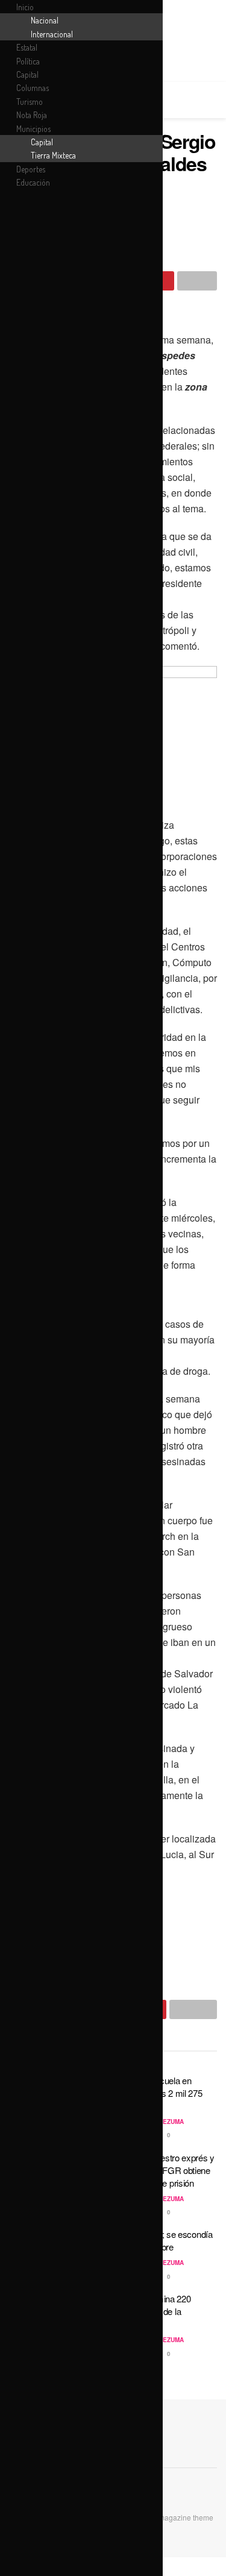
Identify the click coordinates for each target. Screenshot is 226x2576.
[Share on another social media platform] (197, 281)
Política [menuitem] (28, 61)
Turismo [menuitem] (30, 102)
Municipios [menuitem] (33, 129)
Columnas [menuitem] (33, 88)
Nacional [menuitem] (45, 20)
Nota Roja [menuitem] (32, 115)
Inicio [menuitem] (25, 7)
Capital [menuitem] (27, 74)
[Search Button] (212, 100)
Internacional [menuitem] (52, 34)
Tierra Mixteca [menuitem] (53, 155)
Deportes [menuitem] (31, 169)
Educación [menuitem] (33, 182)
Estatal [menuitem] (27, 47)
